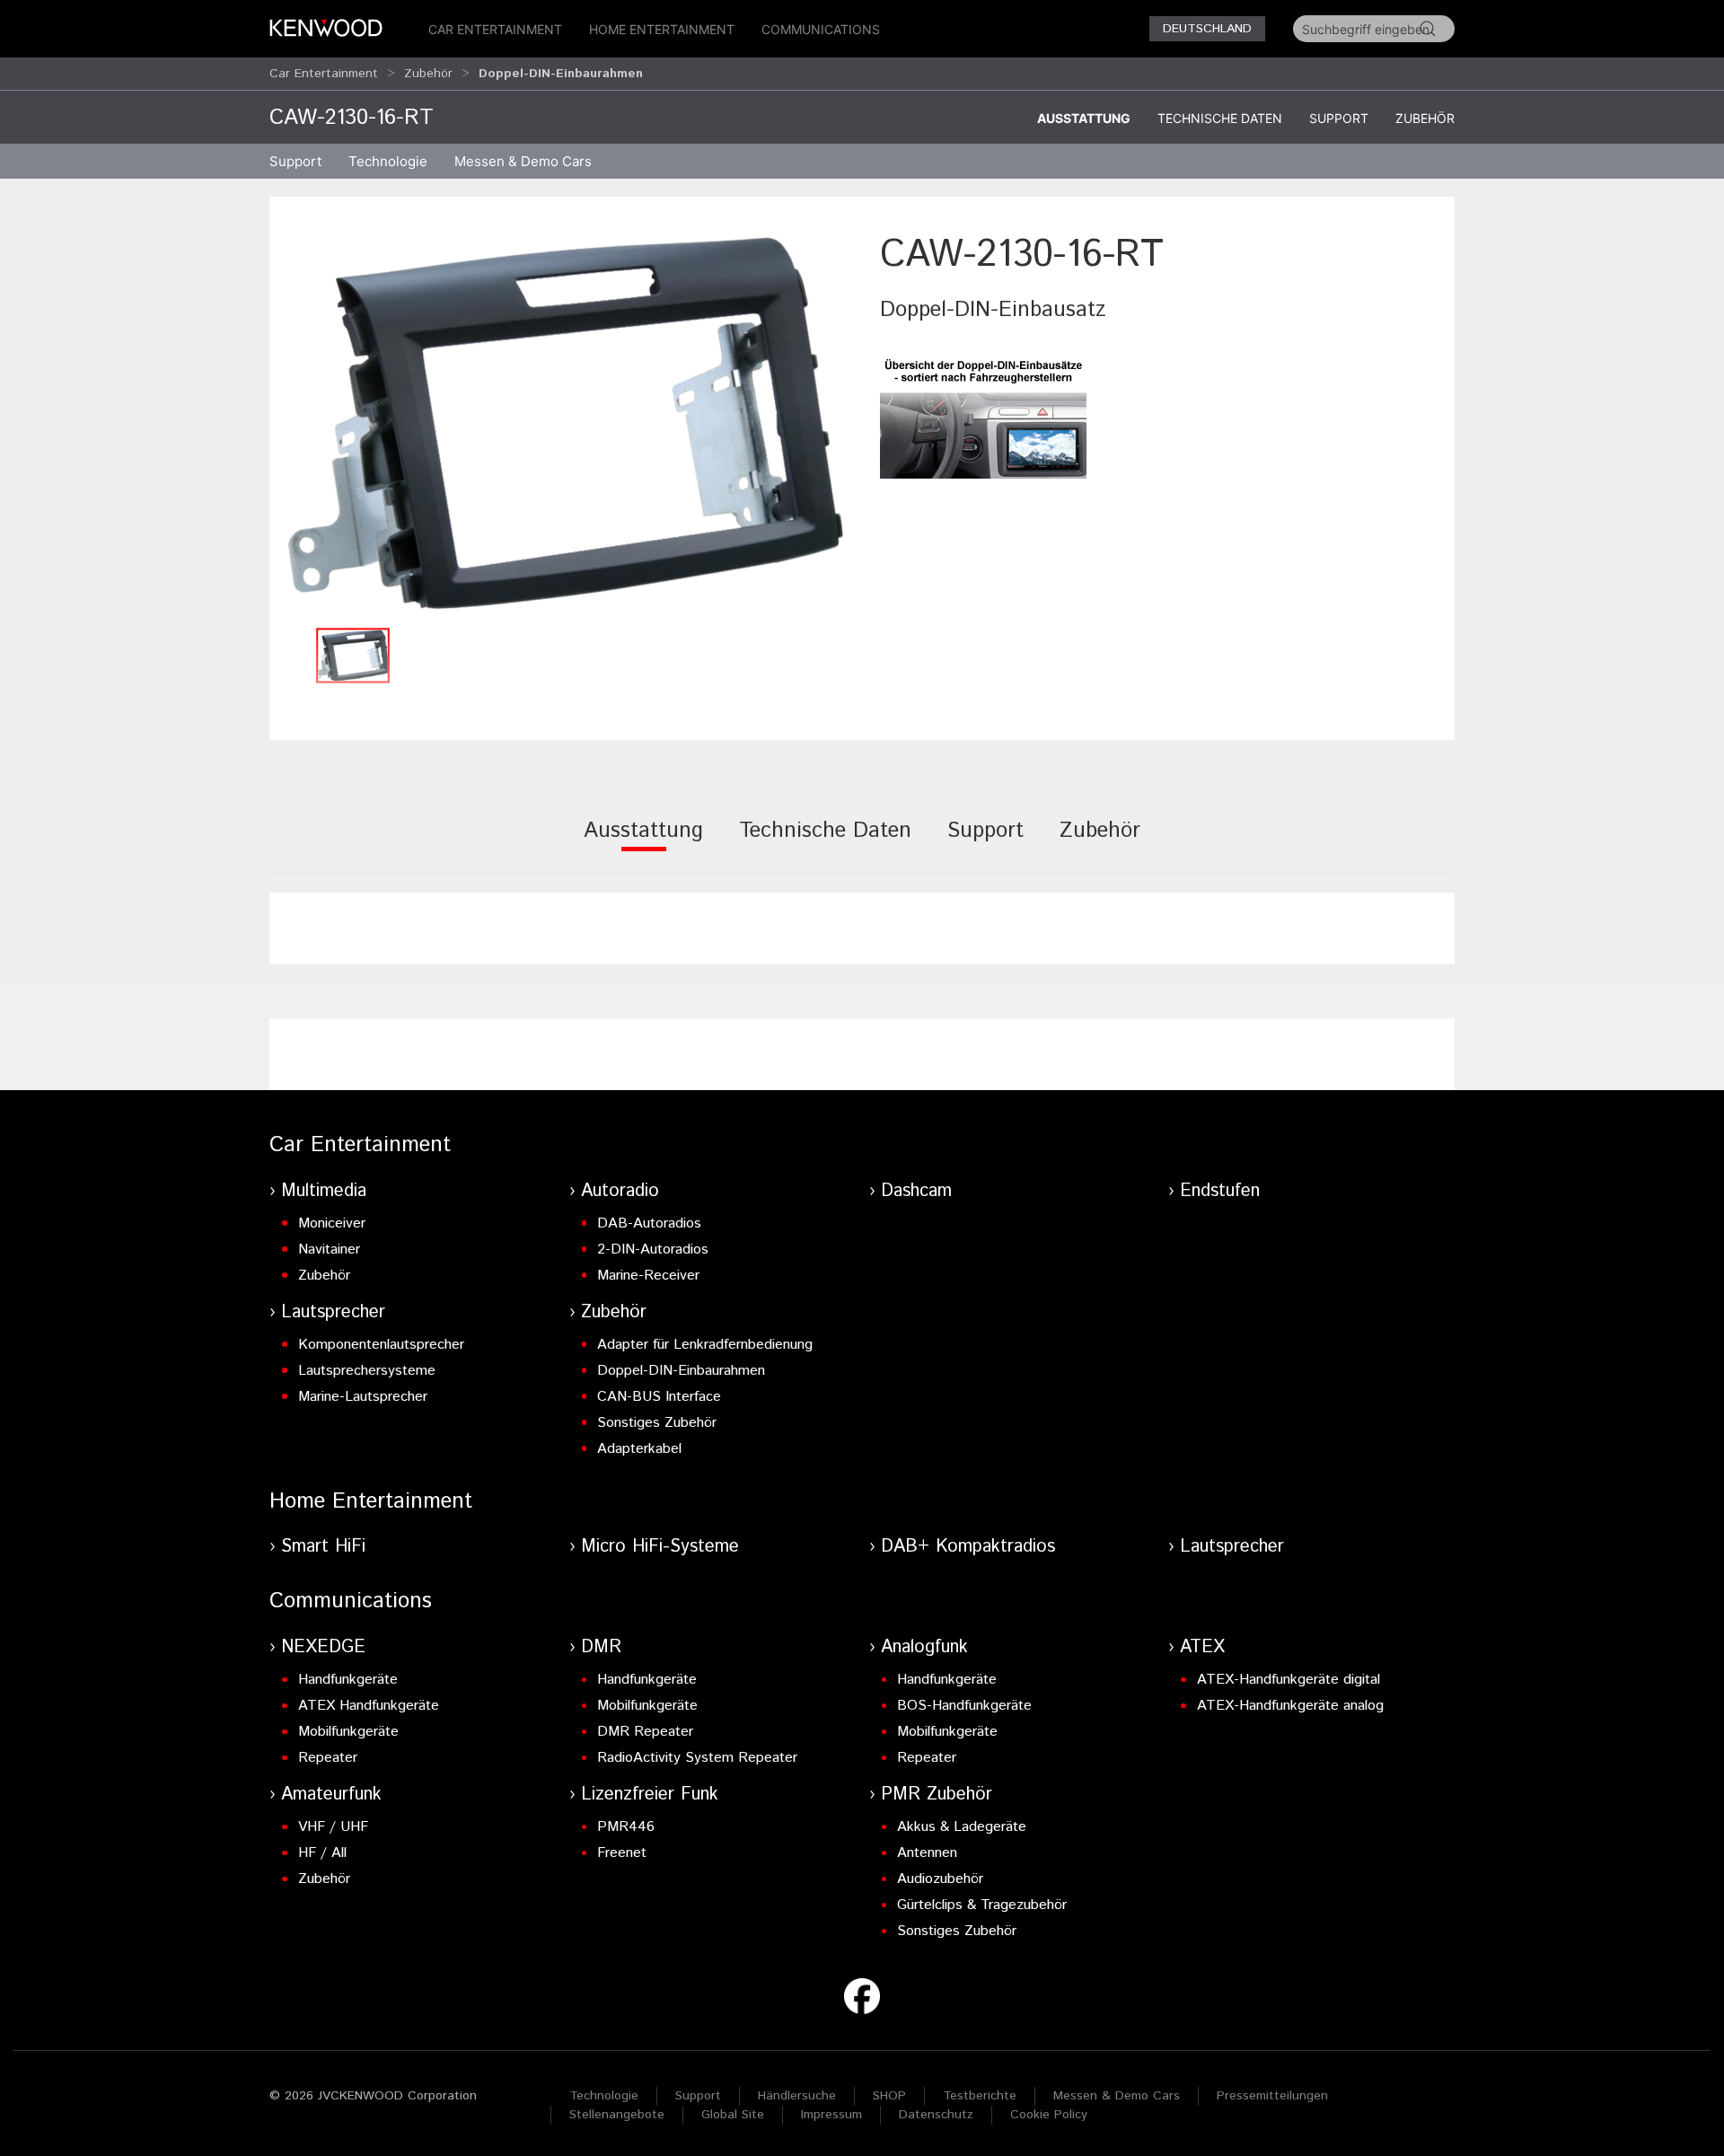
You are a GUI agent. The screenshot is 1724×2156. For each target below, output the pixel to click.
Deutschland (1207, 29)
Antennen (927, 1853)
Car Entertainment (495, 29)
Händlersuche (797, 2096)
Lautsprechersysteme (367, 1371)
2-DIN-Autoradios (653, 1250)
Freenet (622, 1853)
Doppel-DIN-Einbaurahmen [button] (561, 74)
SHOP (889, 2096)
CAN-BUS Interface (659, 1397)
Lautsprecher (333, 1312)
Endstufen (1220, 1191)
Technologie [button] (388, 161)
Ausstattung (1084, 118)
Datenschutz (936, 2115)
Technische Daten (1220, 118)
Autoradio (620, 1191)
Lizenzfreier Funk (650, 1795)
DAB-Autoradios (649, 1223)
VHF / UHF (333, 1827)
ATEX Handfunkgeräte (369, 1706)
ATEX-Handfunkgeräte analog (1290, 1706)
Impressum (831, 2115)
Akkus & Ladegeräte (962, 1827)
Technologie (604, 2096)
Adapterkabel (639, 1449)
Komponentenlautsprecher (381, 1345)
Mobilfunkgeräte (348, 1732)
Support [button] (295, 161)
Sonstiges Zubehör (657, 1423)
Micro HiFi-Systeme (660, 1547)
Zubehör (428, 74)
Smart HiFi (323, 1547)
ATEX (1202, 1647)
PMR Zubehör (937, 1795)
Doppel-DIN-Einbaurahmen (681, 1371)
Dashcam (916, 1191)
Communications (821, 29)
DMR (601, 1647)
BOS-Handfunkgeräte (964, 1706)
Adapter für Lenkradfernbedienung (705, 1345)
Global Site (733, 2115)
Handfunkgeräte (348, 1680)
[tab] (643, 843)
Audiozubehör (940, 1879)
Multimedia (324, 1191)
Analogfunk (924, 1647)
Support (1339, 118)
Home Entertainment (662, 29)
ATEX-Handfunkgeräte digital (1289, 1680)
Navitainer (329, 1250)
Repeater (328, 1758)
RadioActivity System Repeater (697, 1758)
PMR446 (626, 1827)
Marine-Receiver (648, 1276)
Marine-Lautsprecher (363, 1397)
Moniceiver (332, 1223)
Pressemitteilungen (1272, 2096)
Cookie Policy (1049, 2115)
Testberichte (980, 2096)
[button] (566, 423)
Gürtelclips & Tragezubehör (982, 1905)
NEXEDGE (323, 1647)
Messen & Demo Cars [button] (523, 161)
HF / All (322, 1853)
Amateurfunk (331, 1795)
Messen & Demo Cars (1117, 2096)
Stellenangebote (617, 2115)
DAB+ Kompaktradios (968, 1547)
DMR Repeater (645, 1732)
